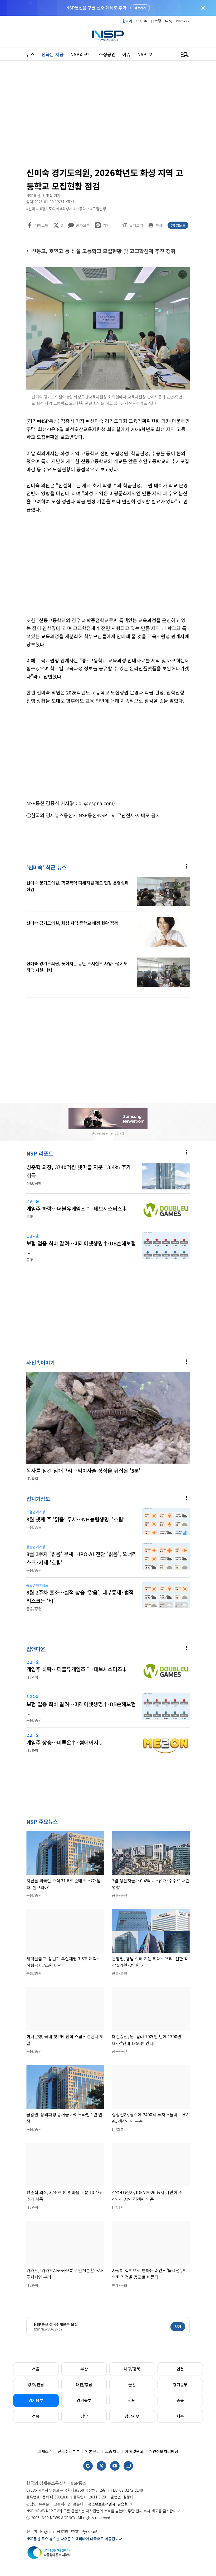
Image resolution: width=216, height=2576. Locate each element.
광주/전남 (36, 2385)
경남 (84, 2416)
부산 (84, 2369)
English (141, 21)
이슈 (126, 54)
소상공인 (107, 54)
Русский (183, 21)
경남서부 (132, 2416)
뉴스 (31, 54)
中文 (169, 21)
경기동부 (180, 2385)
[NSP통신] (108, 36)
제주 (180, 2416)
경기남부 (36, 2400)
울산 (132, 2385)
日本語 (156, 21)
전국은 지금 (53, 54)
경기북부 (84, 2400)
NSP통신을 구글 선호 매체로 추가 (96, 8)
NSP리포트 (81, 54)
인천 (180, 2369)
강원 (132, 2400)
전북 (36, 2416)
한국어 (127, 21)
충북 (180, 2400)
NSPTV (145, 54)
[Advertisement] (108, 116)
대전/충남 (84, 2385)
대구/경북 (132, 2369)
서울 (36, 2369)
